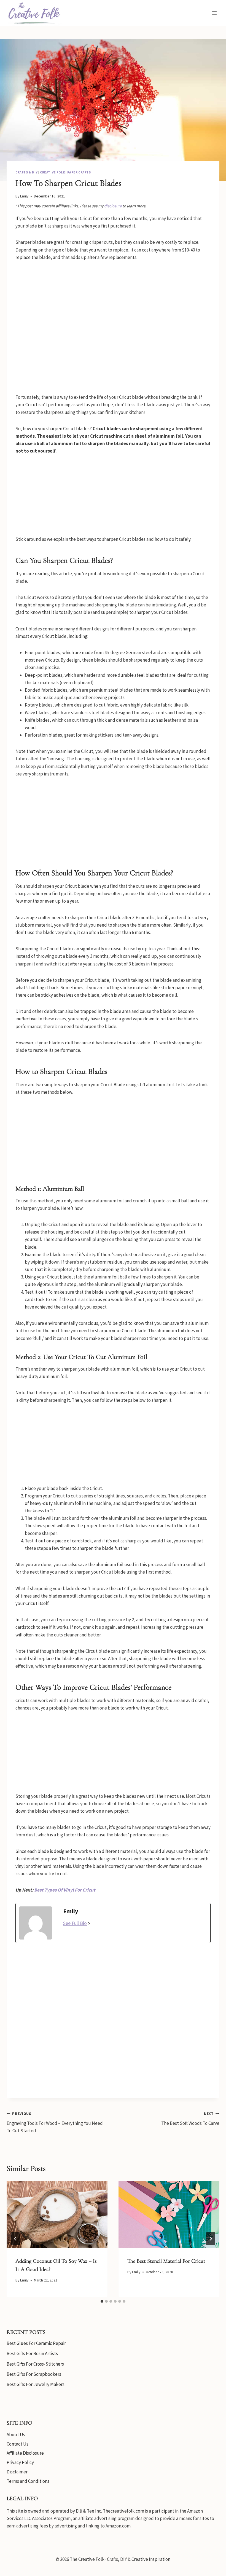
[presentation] (57, 2214)
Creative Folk (53, 172)
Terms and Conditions (28, 2481)
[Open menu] (214, 13)
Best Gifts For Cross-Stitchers (35, 2364)
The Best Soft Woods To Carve (190, 2119)
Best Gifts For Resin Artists (32, 2353)
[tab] (102, 2301)
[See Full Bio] (89, 1923)
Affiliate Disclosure (25, 2453)
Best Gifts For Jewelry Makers (36, 2384)
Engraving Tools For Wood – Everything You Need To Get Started (55, 2122)
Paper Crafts (79, 172)
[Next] (211, 2239)
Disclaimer (17, 2472)
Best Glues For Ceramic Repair (36, 2343)
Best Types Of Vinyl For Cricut (65, 1890)
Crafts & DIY (26, 172)
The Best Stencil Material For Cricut (166, 2261)
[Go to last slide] (15, 2239)
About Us (16, 2435)
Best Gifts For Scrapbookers (34, 2374)
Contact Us (18, 2444)
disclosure (113, 206)
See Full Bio (75, 1923)
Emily (24, 196)
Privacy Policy (20, 2462)
